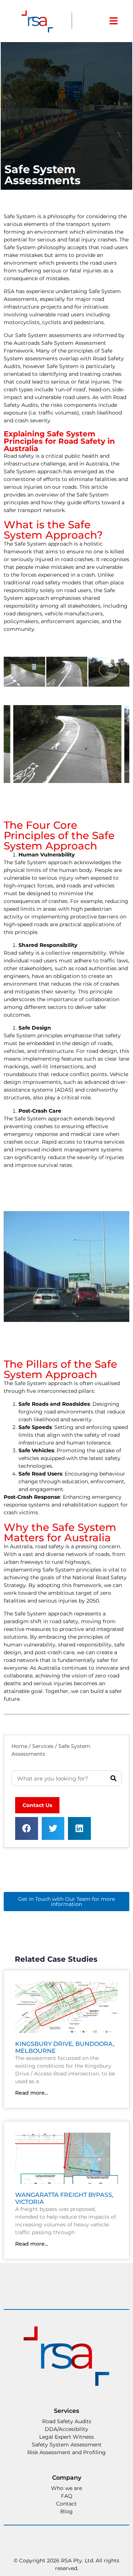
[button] (27, 1828)
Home (19, 1746)
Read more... (32, 2093)
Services (43, 1746)
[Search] (113, 1778)
